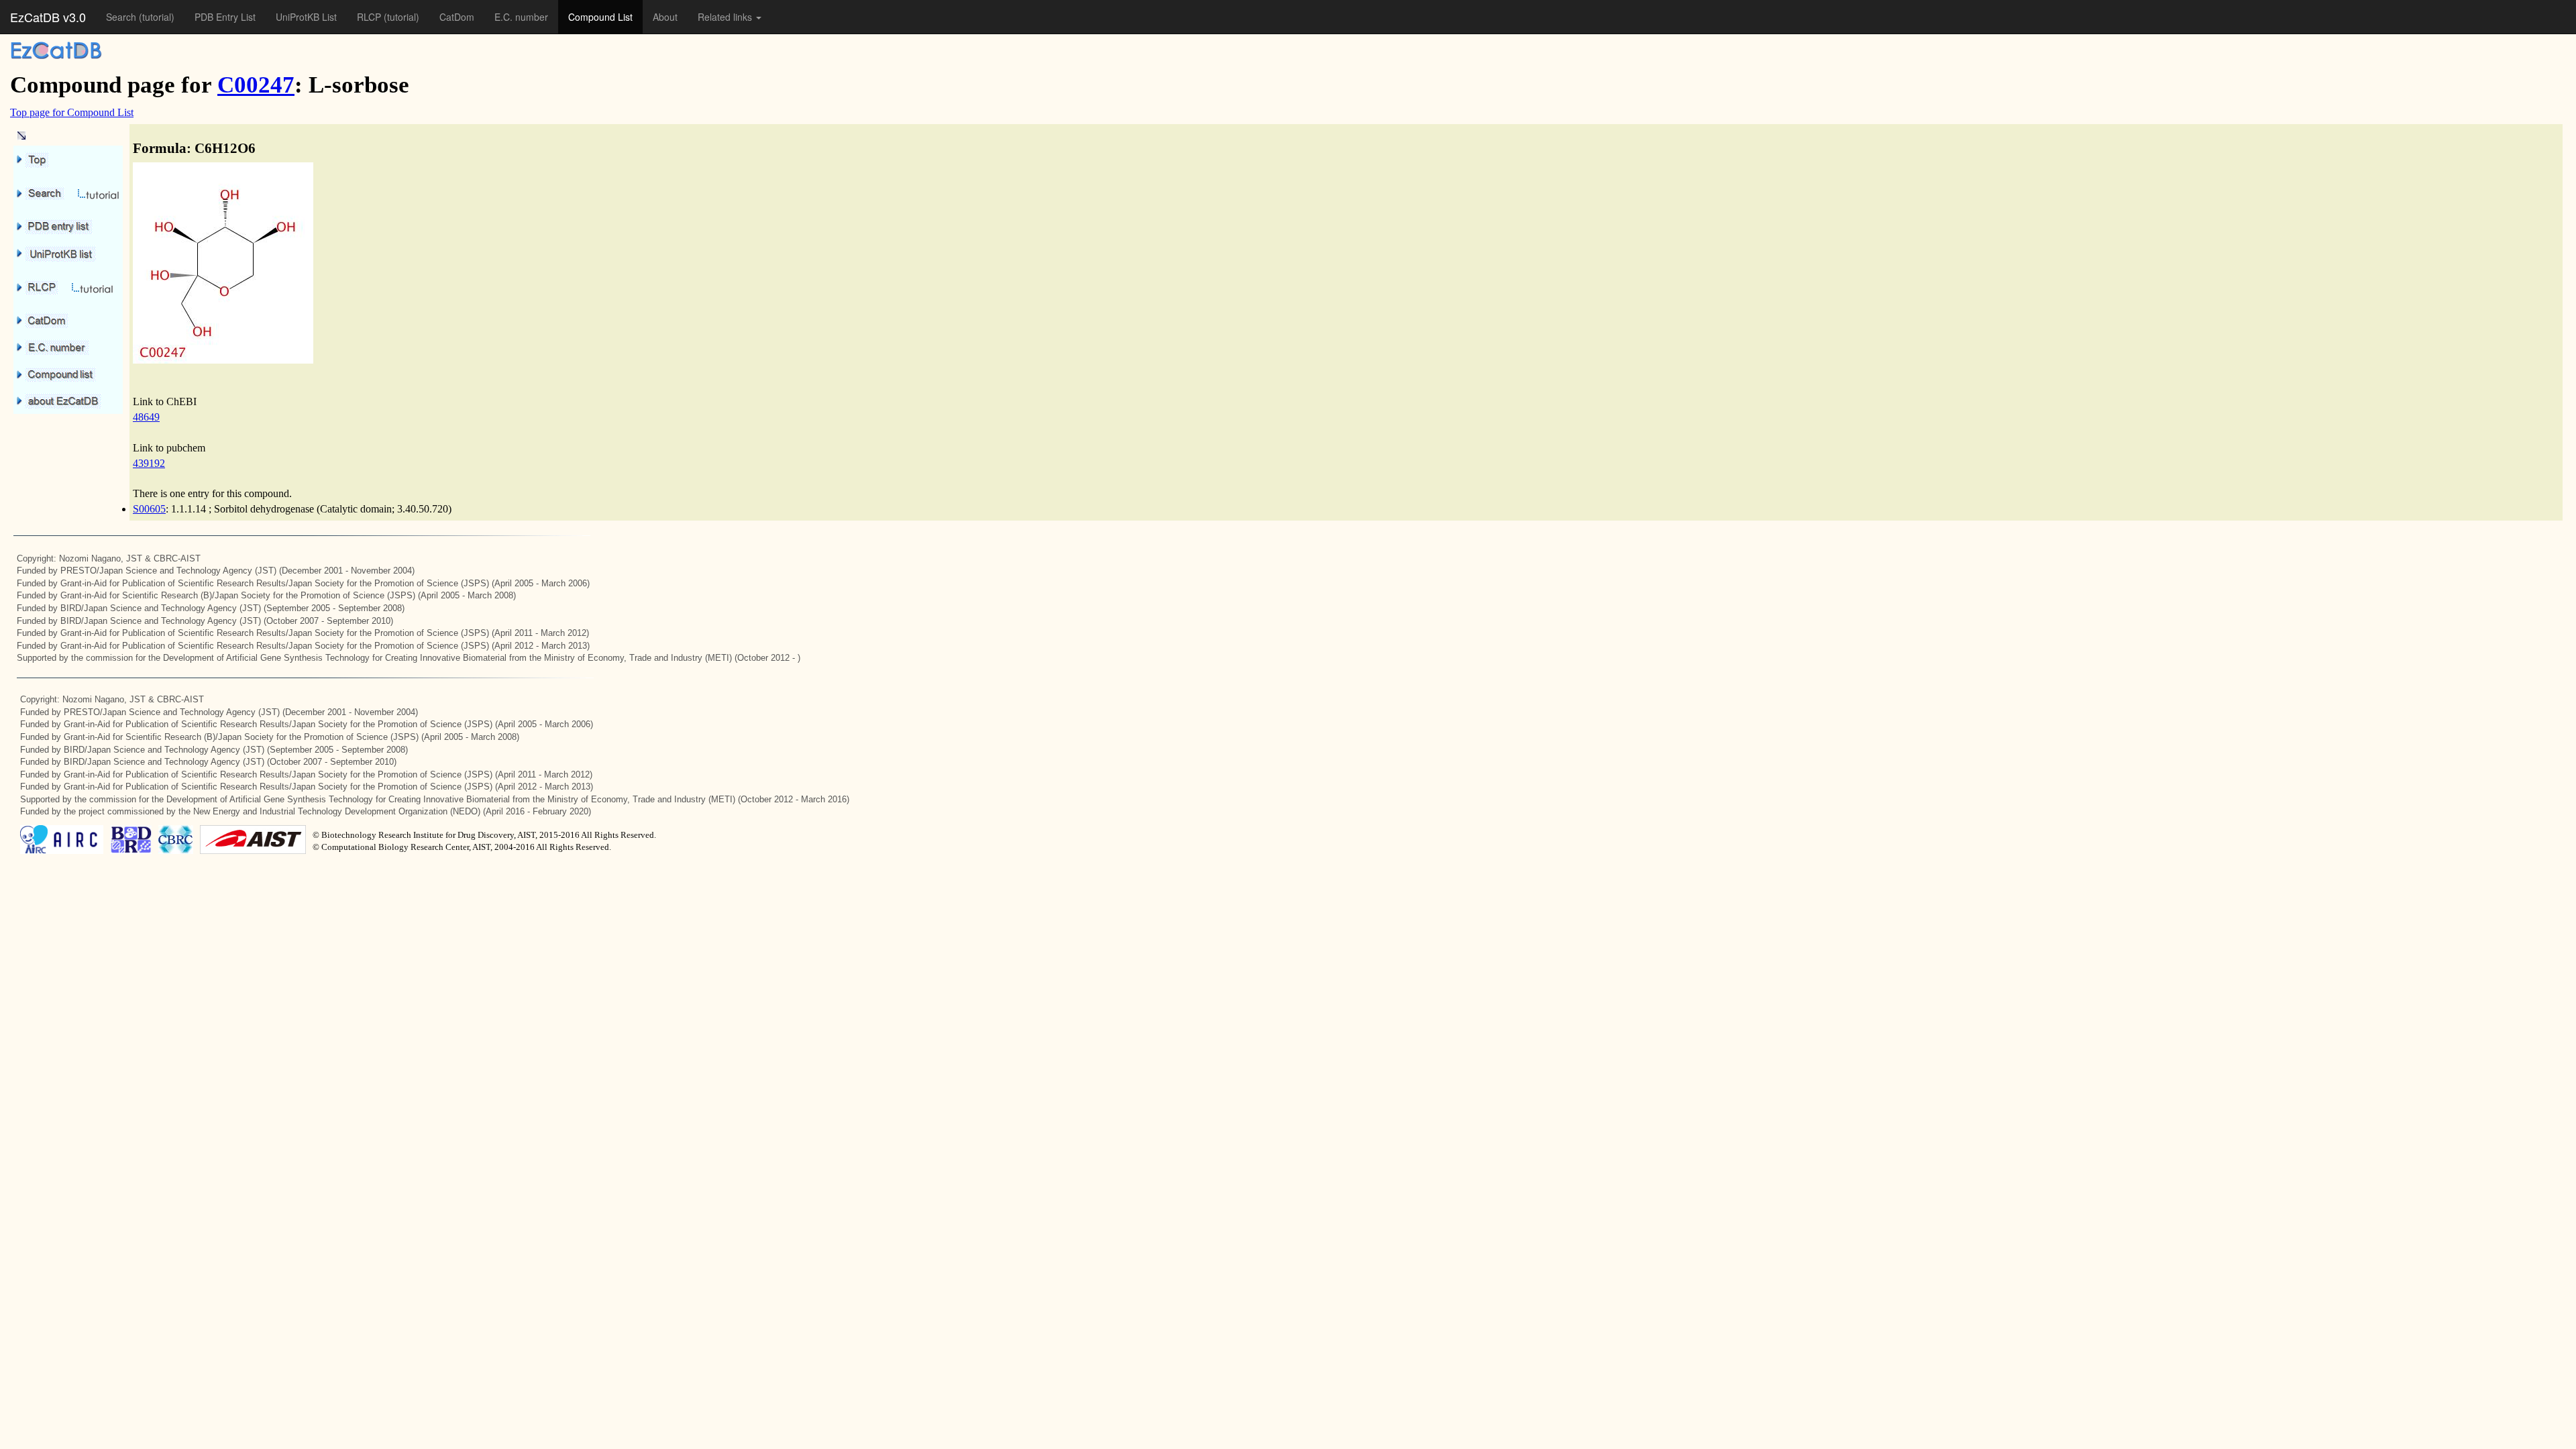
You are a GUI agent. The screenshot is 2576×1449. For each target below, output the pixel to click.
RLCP (370, 17)
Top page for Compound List (72, 112)
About (665, 17)
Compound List (600, 17)
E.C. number (521, 17)
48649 (146, 417)
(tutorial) (157, 17)
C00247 (256, 85)
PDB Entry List (225, 17)
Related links (726, 17)
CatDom (457, 17)
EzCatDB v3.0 (48, 17)
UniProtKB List (306, 17)
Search (122, 17)
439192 (149, 463)
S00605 (149, 509)
